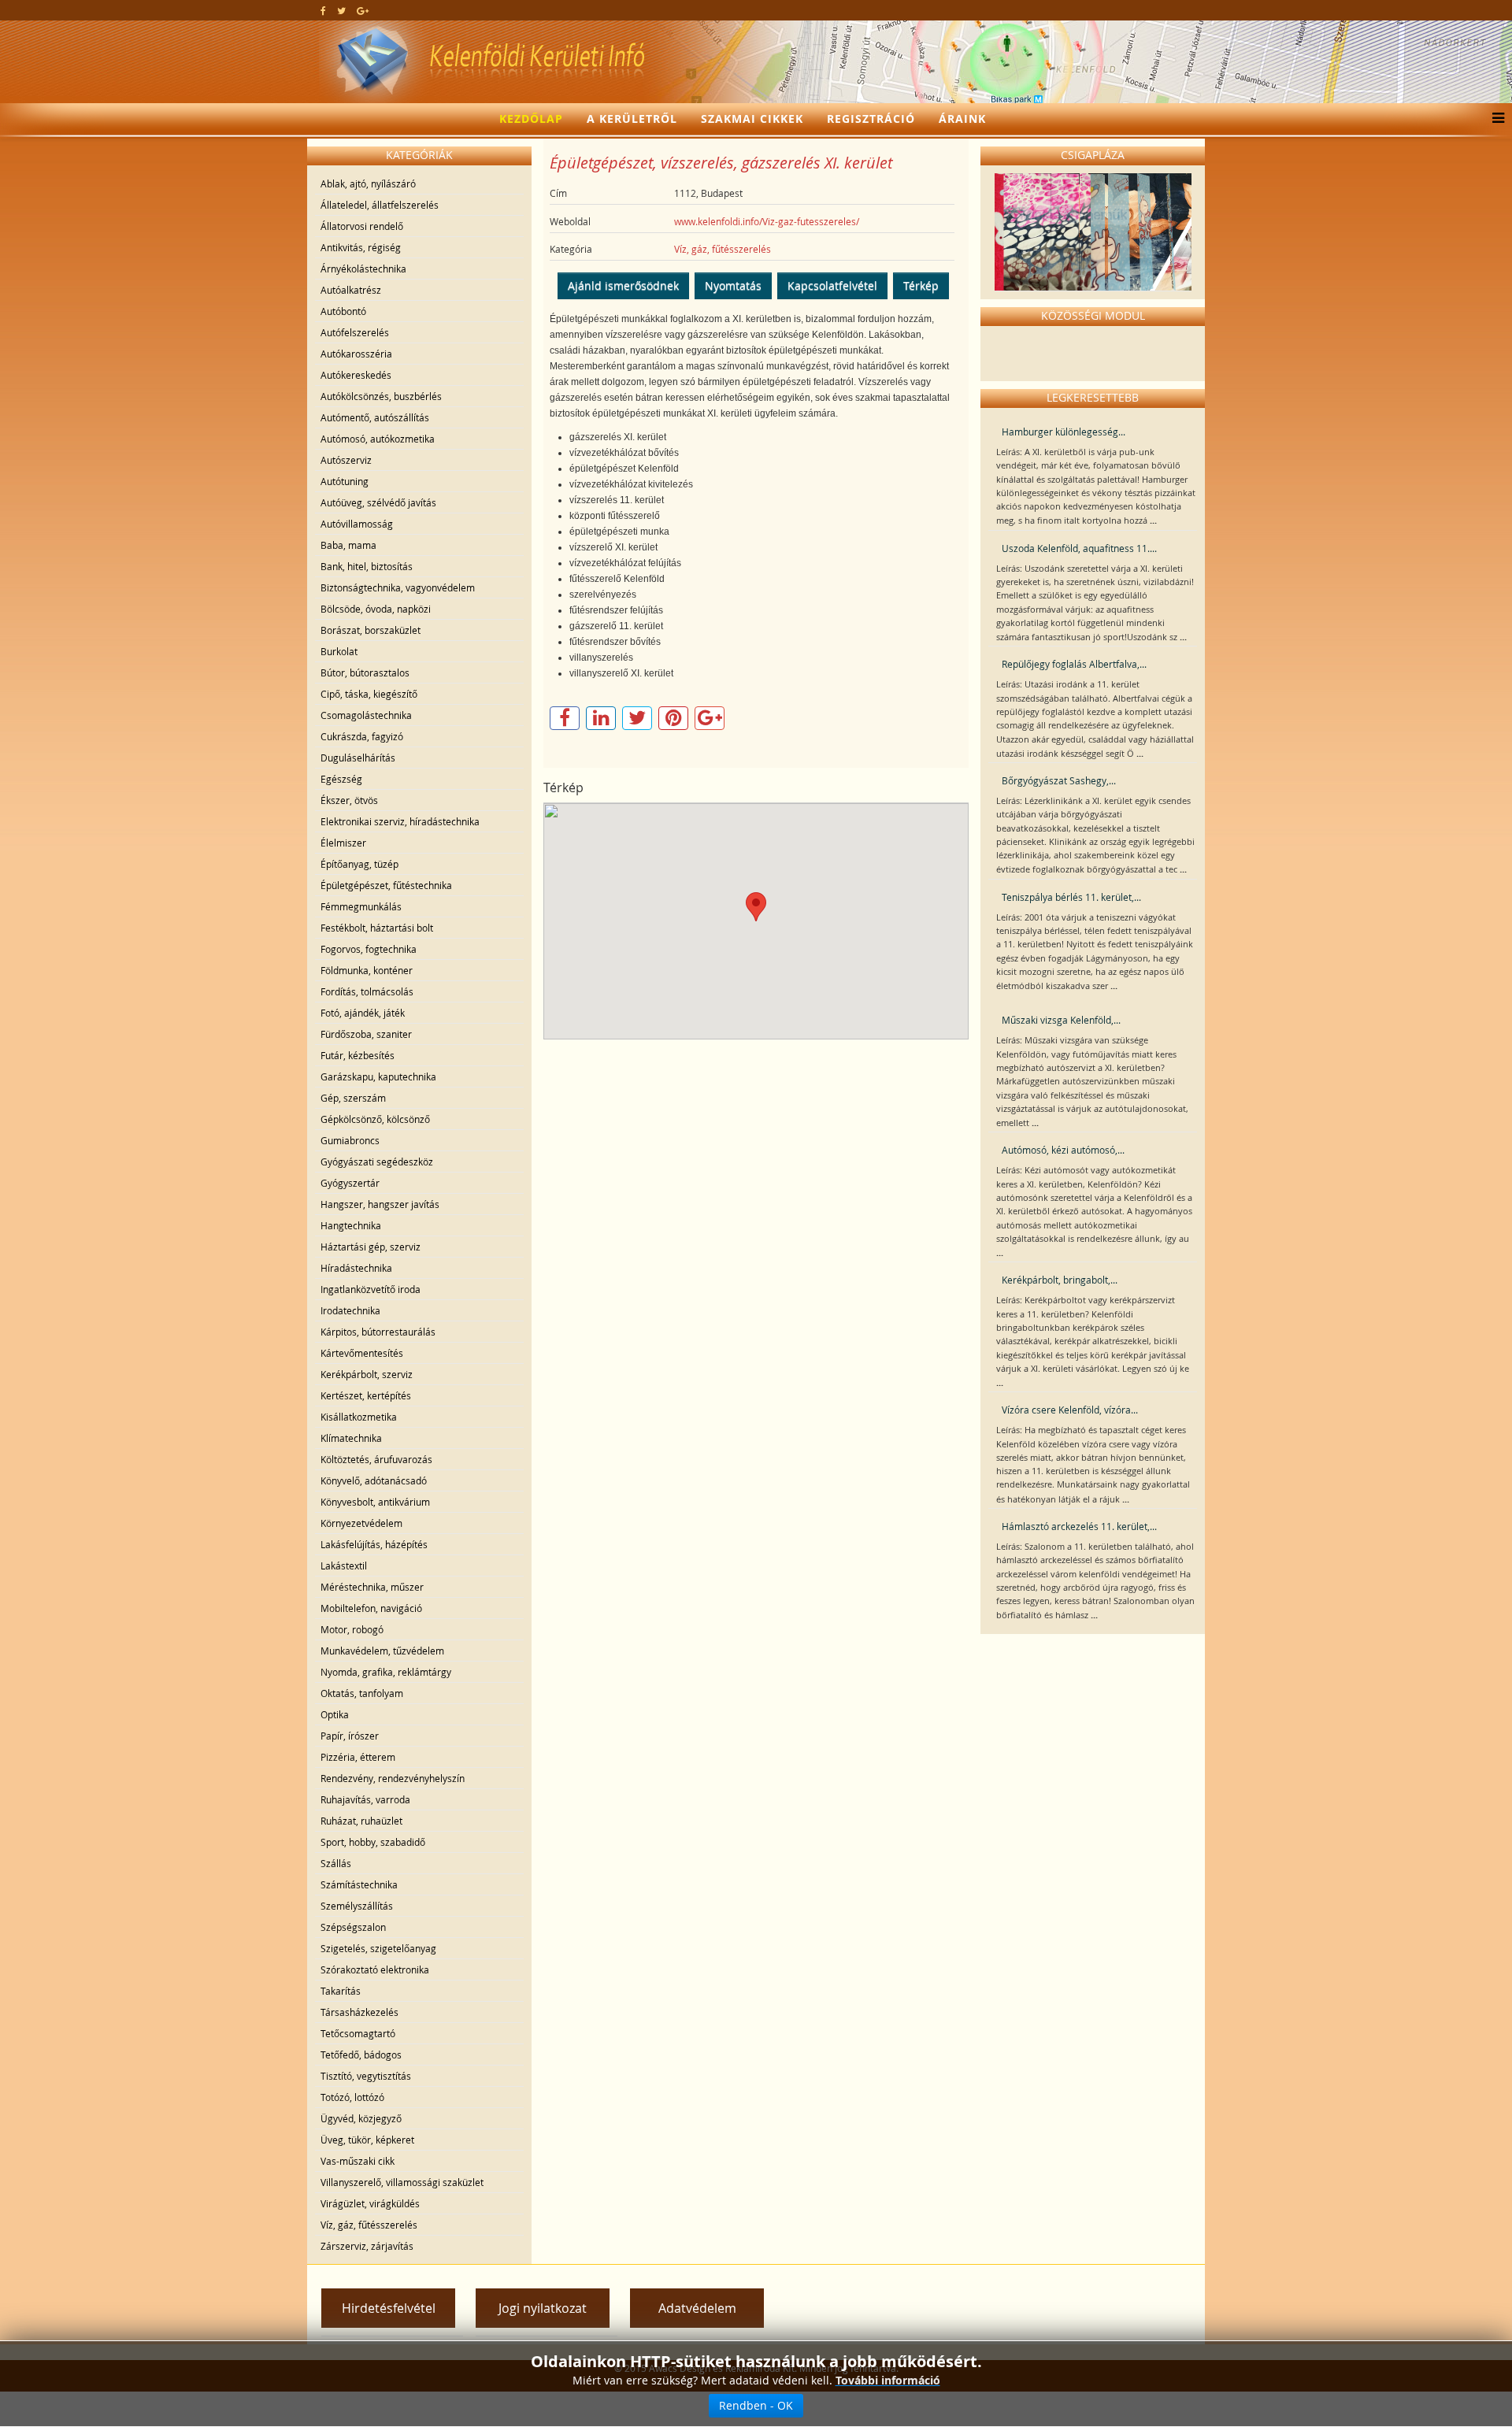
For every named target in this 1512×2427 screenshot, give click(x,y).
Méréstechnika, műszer (372, 1587)
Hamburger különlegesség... (1064, 432)
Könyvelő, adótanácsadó (374, 1480)
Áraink (962, 119)
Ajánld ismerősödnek (623, 285)
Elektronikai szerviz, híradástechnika (400, 821)
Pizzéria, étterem (358, 1757)
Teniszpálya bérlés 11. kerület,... (1071, 897)
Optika (335, 1714)
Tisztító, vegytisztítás (366, 2076)
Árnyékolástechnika (363, 269)
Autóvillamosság (357, 524)
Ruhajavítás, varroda (365, 1799)
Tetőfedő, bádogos (361, 2055)
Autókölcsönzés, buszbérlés (381, 396)
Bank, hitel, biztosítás (367, 566)
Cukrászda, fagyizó (362, 736)
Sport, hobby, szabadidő (373, 1842)
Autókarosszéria (356, 354)
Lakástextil (344, 1566)
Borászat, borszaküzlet (371, 630)
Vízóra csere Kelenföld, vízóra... (1070, 1410)
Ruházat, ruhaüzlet (361, 1821)
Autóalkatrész (351, 290)
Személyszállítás (357, 1906)
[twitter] (341, 10)
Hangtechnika (351, 1225)
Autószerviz (346, 460)
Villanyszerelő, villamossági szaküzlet (402, 2182)
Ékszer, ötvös (349, 800)
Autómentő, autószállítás (375, 417)
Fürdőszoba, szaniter (366, 1034)
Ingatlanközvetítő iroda (371, 1289)
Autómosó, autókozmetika (378, 439)
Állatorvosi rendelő (362, 226)
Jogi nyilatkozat (543, 2308)
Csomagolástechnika (366, 715)
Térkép (921, 285)
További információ (888, 2380)
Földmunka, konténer (367, 970)
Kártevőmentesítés (362, 1353)
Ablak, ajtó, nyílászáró (368, 183)
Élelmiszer (343, 843)
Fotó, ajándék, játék (363, 1013)
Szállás (336, 1863)
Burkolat (339, 651)
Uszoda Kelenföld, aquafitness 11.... (1079, 548)
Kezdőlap (531, 119)
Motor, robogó (352, 1629)
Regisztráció (871, 119)
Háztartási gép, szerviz (371, 1247)
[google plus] (363, 10)
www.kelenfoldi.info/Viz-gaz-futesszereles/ (767, 221)
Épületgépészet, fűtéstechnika (386, 885)
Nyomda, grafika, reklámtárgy (386, 1672)
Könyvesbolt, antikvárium (375, 1502)
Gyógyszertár (350, 1183)
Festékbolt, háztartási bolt (377, 928)
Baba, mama (348, 545)
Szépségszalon (353, 1927)
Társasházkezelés (359, 2012)
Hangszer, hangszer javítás (380, 1204)
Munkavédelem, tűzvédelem (382, 1651)
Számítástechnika (359, 1884)
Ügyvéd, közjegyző (361, 2118)
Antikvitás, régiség (361, 247)
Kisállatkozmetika (359, 1417)
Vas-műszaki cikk (358, 2161)
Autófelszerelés (355, 332)
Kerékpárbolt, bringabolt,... (1060, 1280)
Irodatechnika (350, 1310)
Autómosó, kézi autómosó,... (1063, 1150)
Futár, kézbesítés (358, 1055)
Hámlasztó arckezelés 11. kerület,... (1079, 1526)
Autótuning (345, 481)
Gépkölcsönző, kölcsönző (375, 1119)
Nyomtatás (733, 285)
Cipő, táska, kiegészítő (369, 694)
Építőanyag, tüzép (359, 864)
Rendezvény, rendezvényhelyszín (393, 1778)
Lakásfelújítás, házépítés (374, 1544)
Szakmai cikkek (752, 119)
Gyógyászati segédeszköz (377, 1162)
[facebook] (323, 10)
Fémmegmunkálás (361, 906)
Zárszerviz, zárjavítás (367, 2246)
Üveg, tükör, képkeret (367, 2140)
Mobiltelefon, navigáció (371, 1608)
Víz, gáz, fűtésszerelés (369, 2225)
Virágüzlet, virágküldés (370, 2203)
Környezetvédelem (361, 1523)
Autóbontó (343, 311)
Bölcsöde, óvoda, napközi (376, 609)
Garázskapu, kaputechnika (378, 1076)
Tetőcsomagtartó (358, 2033)
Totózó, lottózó (352, 2097)
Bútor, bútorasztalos (365, 673)
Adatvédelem (697, 2308)
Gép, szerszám (353, 1098)
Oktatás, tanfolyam (362, 1693)
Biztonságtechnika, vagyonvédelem (398, 587)
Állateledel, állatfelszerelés (380, 205)
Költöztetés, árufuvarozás (376, 1459)
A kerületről (632, 119)
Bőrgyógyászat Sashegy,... (1059, 780)
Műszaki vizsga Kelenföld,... (1061, 1020)
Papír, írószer (350, 1736)
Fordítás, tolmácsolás (367, 991)
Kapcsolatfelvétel (832, 285)
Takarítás (341, 1991)
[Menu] (1494, 119)
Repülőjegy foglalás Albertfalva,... (1074, 664)
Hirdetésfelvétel (389, 2308)
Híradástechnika (356, 1268)
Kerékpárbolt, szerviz (367, 1374)
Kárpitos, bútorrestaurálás (378, 1332)
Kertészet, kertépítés (366, 1395)
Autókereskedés (356, 375)
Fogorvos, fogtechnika (369, 949)
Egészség (341, 779)
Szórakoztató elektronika (375, 1969)
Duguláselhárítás (358, 758)
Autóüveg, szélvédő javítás (378, 502)
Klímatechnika (351, 1438)
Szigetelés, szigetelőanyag (378, 1948)
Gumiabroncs (350, 1140)
